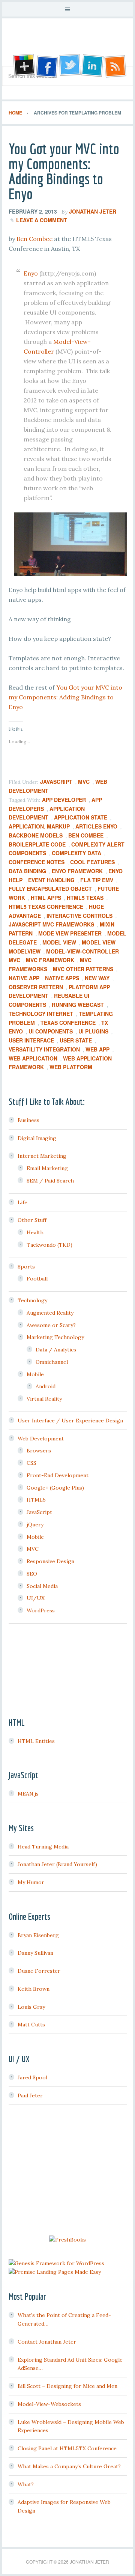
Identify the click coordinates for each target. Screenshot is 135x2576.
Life (22, 1202)
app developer (64, 800)
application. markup (39, 826)
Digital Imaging (37, 1138)
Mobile (35, 1374)
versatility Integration (44, 1049)
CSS (31, 1463)
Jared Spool (32, 2077)
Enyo (31, 273)
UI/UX (36, 1598)
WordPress (41, 1610)
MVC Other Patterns (83, 969)
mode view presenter (70, 933)
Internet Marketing (42, 1156)
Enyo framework (77, 871)
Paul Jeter (30, 2095)
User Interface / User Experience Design (70, 1421)
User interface (31, 1040)
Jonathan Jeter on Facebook (46, 66)
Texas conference (68, 1023)
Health (35, 1232)
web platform (71, 1067)
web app (97, 1049)
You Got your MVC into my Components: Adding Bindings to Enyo (64, 171)
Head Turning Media (43, 1847)
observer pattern (36, 987)
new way (97, 978)
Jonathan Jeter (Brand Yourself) (57, 1864)
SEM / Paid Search (50, 1181)
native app (24, 978)
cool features (92, 862)
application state (81, 817)
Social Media (42, 1586)
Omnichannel (52, 1362)
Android (46, 1386)
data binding (27, 871)
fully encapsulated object (50, 889)
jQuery (35, 1525)
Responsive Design (50, 1561)
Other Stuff (32, 1220)
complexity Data (76, 853)
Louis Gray (31, 2007)
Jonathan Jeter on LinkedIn (93, 66)
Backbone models (36, 835)
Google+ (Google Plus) (55, 1488)
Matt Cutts (31, 2025)
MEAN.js (28, 1794)
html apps (46, 898)
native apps (62, 978)
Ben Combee (34, 239)
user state (76, 1040)
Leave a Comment (42, 220)
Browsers (39, 1451)
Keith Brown (34, 1989)
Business (28, 1120)
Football (37, 1279)
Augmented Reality (50, 1313)
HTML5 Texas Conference (46, 907)
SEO (32, 1574)
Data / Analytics (56, 1350)
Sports (26, 1267)
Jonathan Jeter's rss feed (116, 66)
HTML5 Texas (85, 898)
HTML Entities (36, 1741)
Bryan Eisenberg (38, 1935)
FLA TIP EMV (97, 880)
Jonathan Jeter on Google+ (23, 66)
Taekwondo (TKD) (49, 1245)
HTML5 (36, 1500)
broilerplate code (37, 844)
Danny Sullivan (35, 1953)
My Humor (31, 1882)
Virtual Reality (44, 1399)
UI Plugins (93, 1031)
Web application (33, 1058)
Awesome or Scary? (51, 1325)
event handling (51, 880)
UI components (51, 1031)
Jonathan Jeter (67, 45)
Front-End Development (58, 1475)
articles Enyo (96, 826)
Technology (32, 1300)
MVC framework (50, 960)
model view (59, 942)
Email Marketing (47, 1168)
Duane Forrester (39, 1971)
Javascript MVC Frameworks (51, 924)
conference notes (37, 862)
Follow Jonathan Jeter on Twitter (69, 66)
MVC (84, 782)
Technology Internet (41, 1014)
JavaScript (56, 782)
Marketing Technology (55, 1337)
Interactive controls (79, 916)
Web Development (41, 1439)
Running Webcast (78, 1005)
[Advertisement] (67, 2171)
